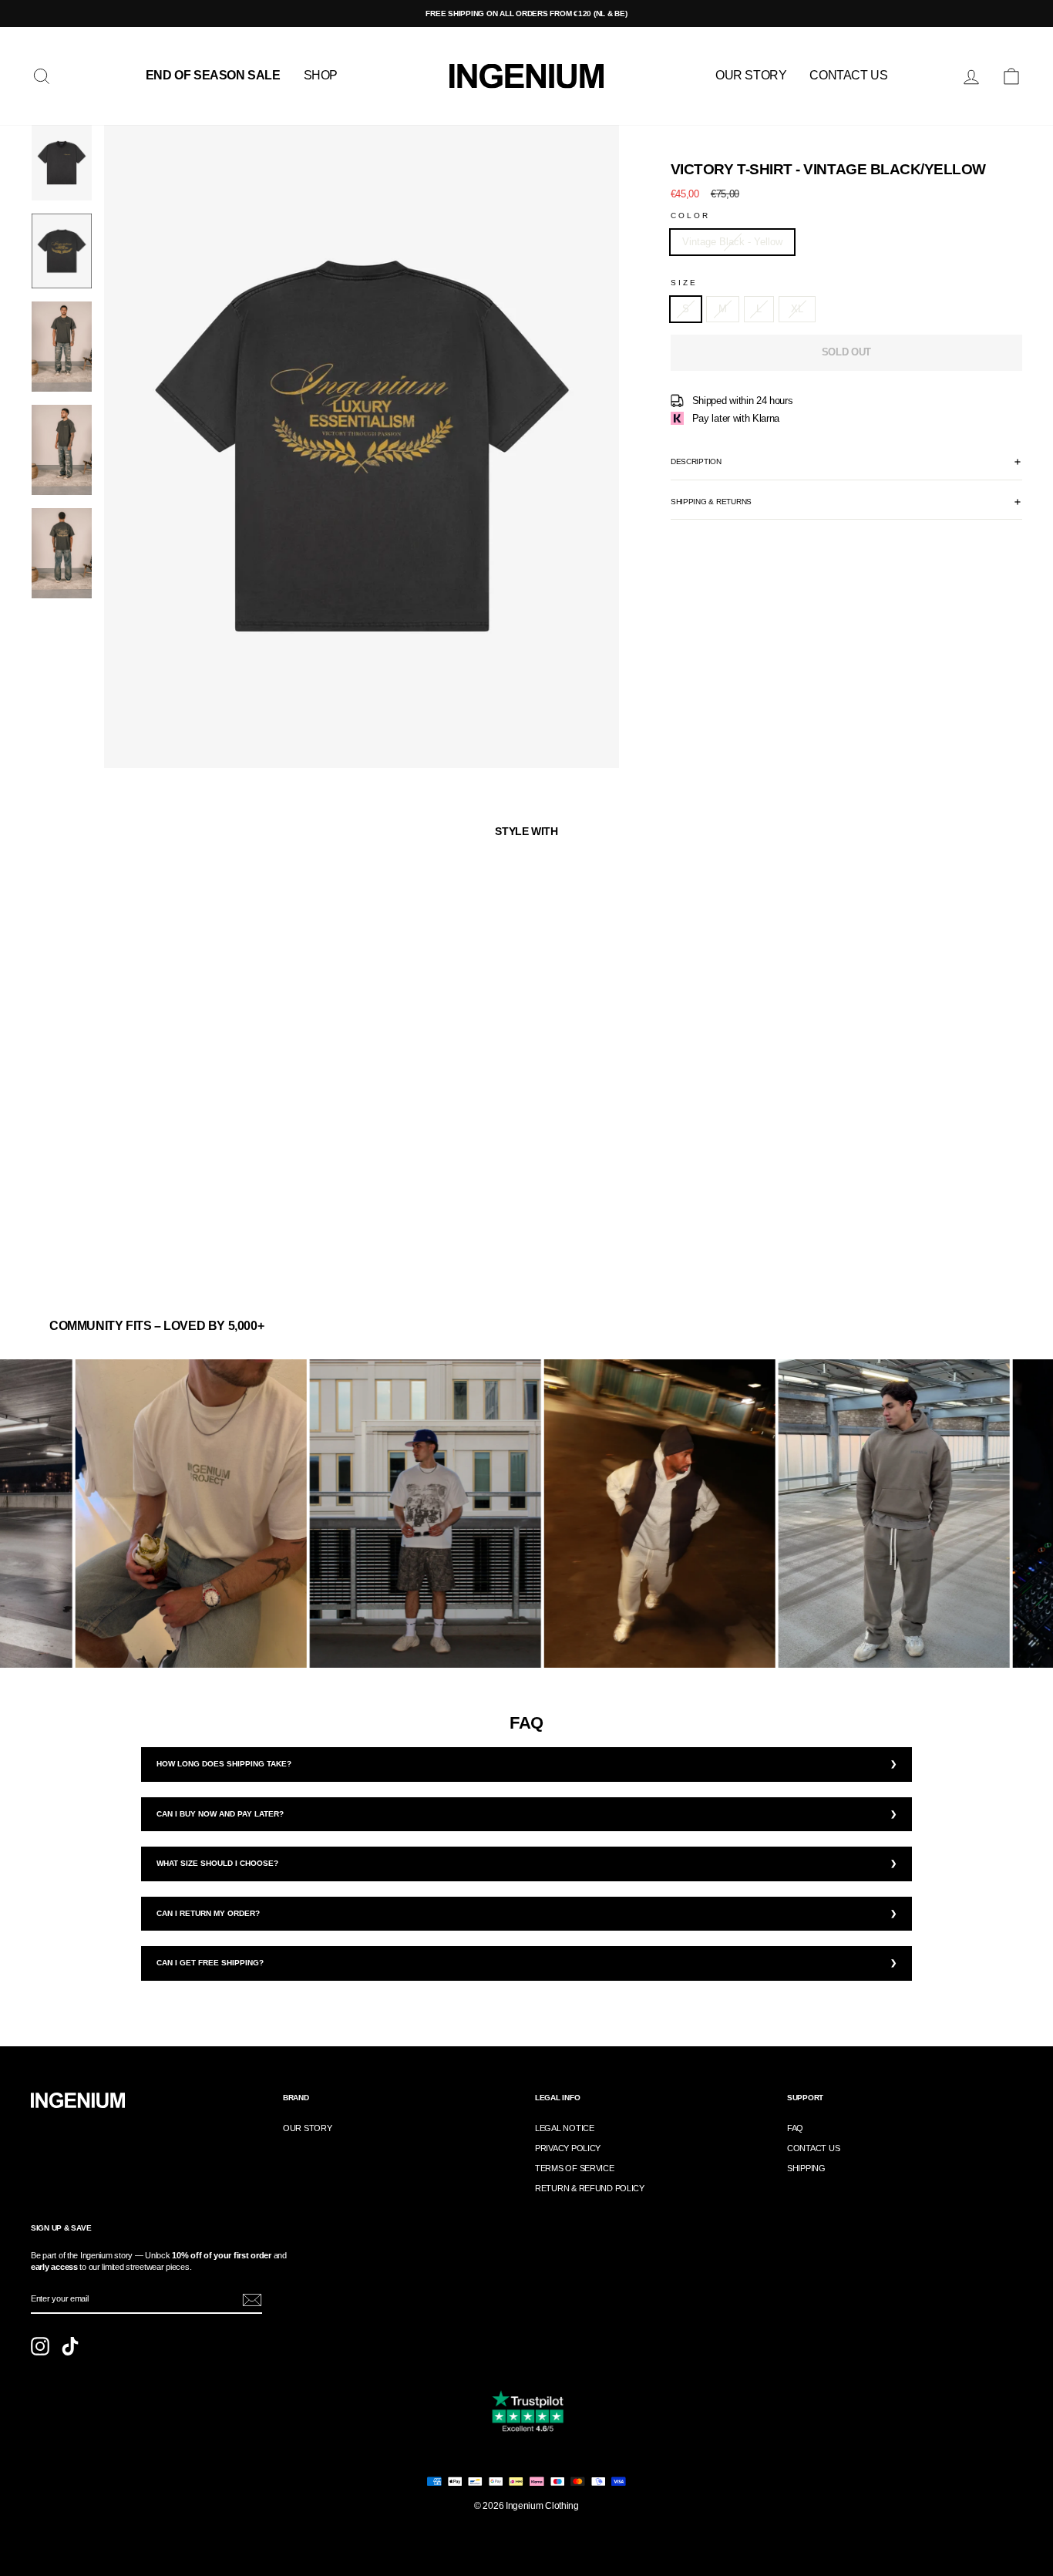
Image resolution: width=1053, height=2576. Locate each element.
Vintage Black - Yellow (732, 242)
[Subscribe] (252, 2300)
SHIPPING (806, 2168)
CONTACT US (813, 2148)
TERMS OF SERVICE (575, 2168)
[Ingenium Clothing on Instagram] (40, 2346)
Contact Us (848, 75)
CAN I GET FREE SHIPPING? (210, 1963)
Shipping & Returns (711, 502)
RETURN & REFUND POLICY (590, 2188)
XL (797, 309)
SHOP (321, 75)
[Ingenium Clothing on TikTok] (70, 2346)
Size (684, 283)
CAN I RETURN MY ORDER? (208, 1913)
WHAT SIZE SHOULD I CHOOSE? (217, 1863)
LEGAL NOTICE (565, 2128)
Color (691, 216)
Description (696, 461)
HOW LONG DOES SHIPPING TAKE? (224, 1764)
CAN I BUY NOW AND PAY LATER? (220, 1814)
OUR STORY (751, 75)
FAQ (795, 2128)
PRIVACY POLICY (568, 2148)
